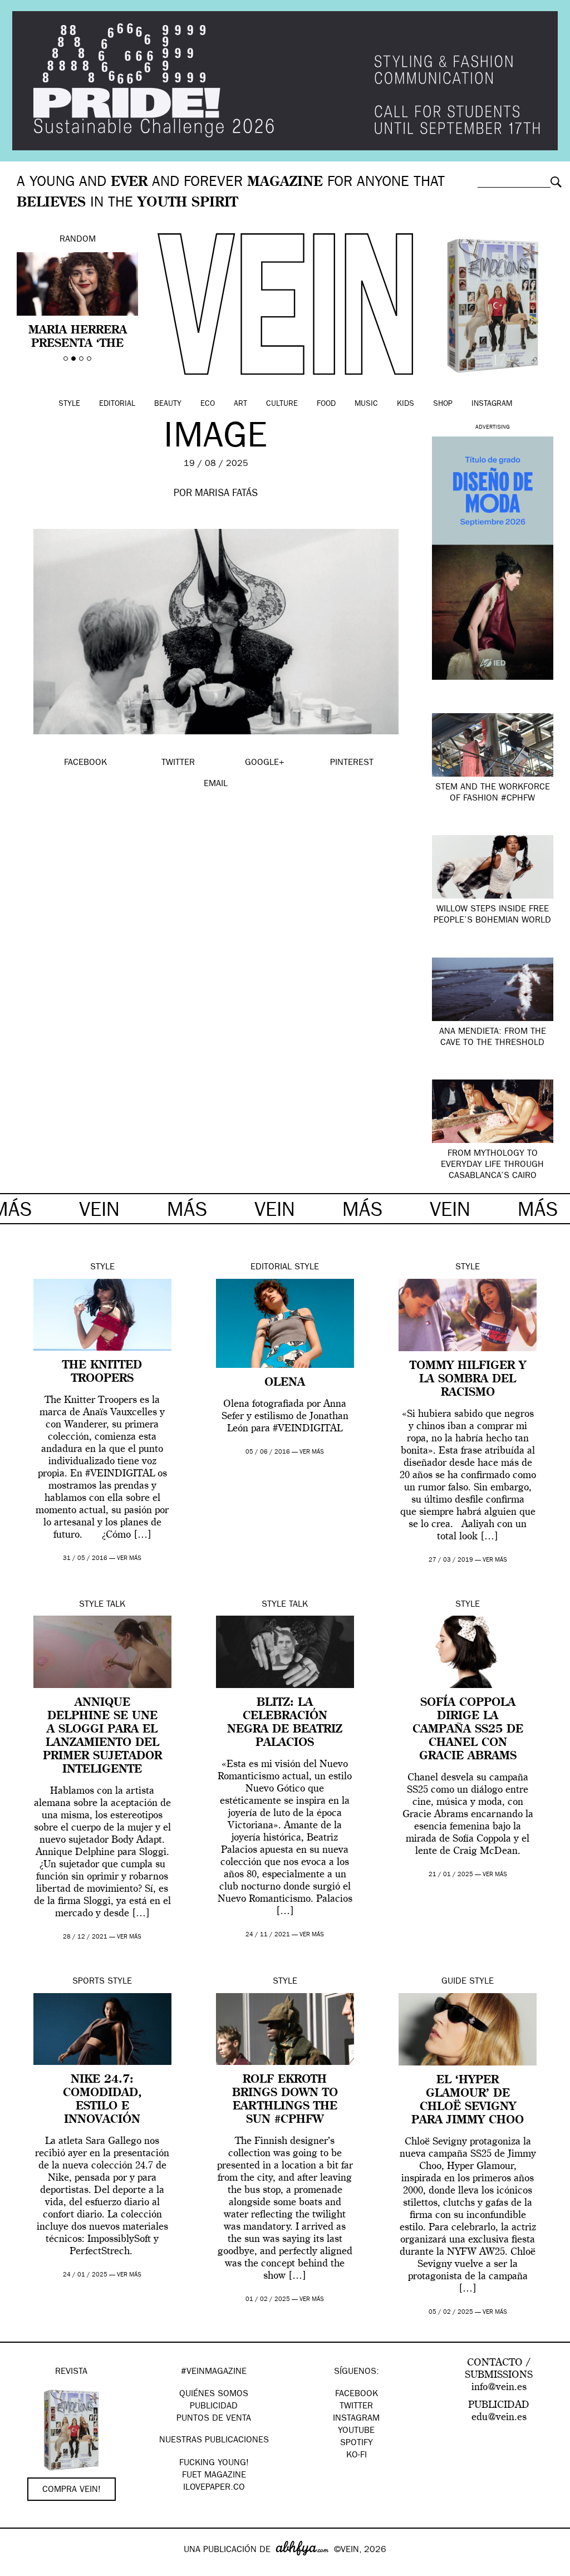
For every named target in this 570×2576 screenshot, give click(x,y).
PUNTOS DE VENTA (214, 2419)
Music (366, 404)
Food (326, 404)
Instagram (492, 404)
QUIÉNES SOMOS (214, 2395)
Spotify (357, 2443)
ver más (129, 1559)
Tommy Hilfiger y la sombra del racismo (468, 1380)
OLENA (285, 1383)
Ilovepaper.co (214, 2488)
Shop (443, 404)
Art (240, 404)
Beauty (168, 404)
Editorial (117, 404)
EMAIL (216, 784)
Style (69, 404)
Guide (454, 1982)
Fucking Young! (214, 2464)
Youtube (356, 2431)
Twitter (356, 2407)
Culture (282, 404)
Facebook (357, 2395)
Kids (406, 404)
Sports (89, 1982)
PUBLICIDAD (214, 2407)
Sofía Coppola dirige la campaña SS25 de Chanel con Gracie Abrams (468, 1730)
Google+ (20, 2569)
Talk (116, 1605)
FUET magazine (214, 2476)
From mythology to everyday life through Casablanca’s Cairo (492, 1165)
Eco (208, 404)
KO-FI (357, 2456)
